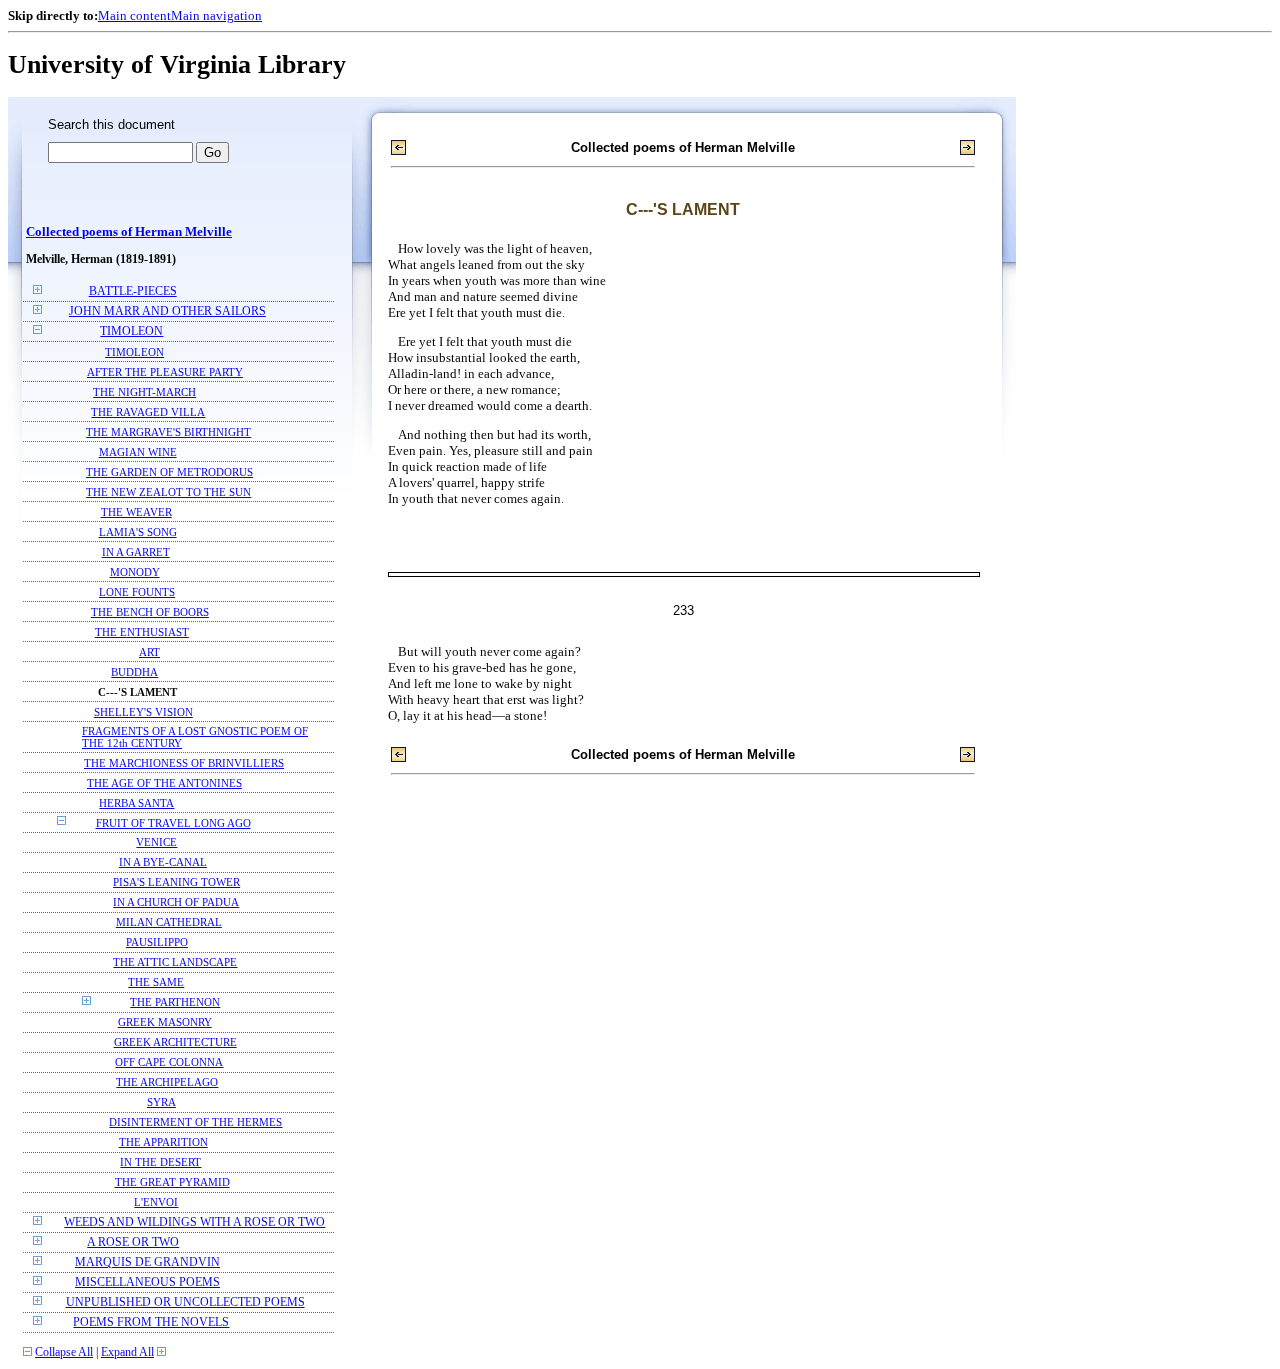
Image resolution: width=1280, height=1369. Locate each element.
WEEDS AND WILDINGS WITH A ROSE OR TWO (194, 1222)
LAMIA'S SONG (138, 532)
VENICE (156, 842)
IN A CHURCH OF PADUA (176, 902)
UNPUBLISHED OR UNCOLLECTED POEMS (185, 1302)
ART (149, 652)
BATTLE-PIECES (133, 291)
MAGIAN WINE (138, 452)
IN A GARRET (136, 552)
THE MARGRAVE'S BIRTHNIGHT (168, 432)
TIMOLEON (131, 331)
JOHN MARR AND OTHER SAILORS (167, 311)
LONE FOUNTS (137, 592)
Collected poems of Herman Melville (129, 232)
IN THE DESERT (160, 1162)
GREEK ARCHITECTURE (175, 1042)
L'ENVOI (156, 1202)
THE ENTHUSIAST (142, 632)
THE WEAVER (136, 512)
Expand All (127, 1352)
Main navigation (216, 15)
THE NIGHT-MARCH (144, 392)
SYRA (161, 1102)
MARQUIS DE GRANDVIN (147, 1262)
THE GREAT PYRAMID (172, 1182)
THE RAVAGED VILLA (148, 412)
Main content (134, 15)
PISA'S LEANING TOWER (176, 882)
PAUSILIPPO (157, 942)
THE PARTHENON (175, 1002)
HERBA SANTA (136, 803)
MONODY (135, 572)
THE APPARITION (163, 1142)
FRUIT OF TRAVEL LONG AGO (173, 823)
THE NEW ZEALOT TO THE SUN (168, 492)
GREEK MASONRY (165, 1022)
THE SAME (156, 982)
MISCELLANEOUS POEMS (147, 1282)
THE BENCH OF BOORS (150, 612)
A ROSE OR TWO (133, 1242)
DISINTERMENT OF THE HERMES (195, 1122)
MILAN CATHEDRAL (169, 922)
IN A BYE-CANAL (163, 862)
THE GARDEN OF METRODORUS (169, 472)
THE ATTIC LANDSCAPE (175, 962)
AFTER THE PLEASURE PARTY (165, 372)
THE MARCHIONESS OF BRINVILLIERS (184, 763)
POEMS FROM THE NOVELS (151, 1322)
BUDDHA (134, 672)
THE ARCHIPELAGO (167, 1082)
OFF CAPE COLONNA (169, 1062)
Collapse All (64, 1352)
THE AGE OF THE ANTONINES (164, 783)
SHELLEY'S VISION (143, 712)
